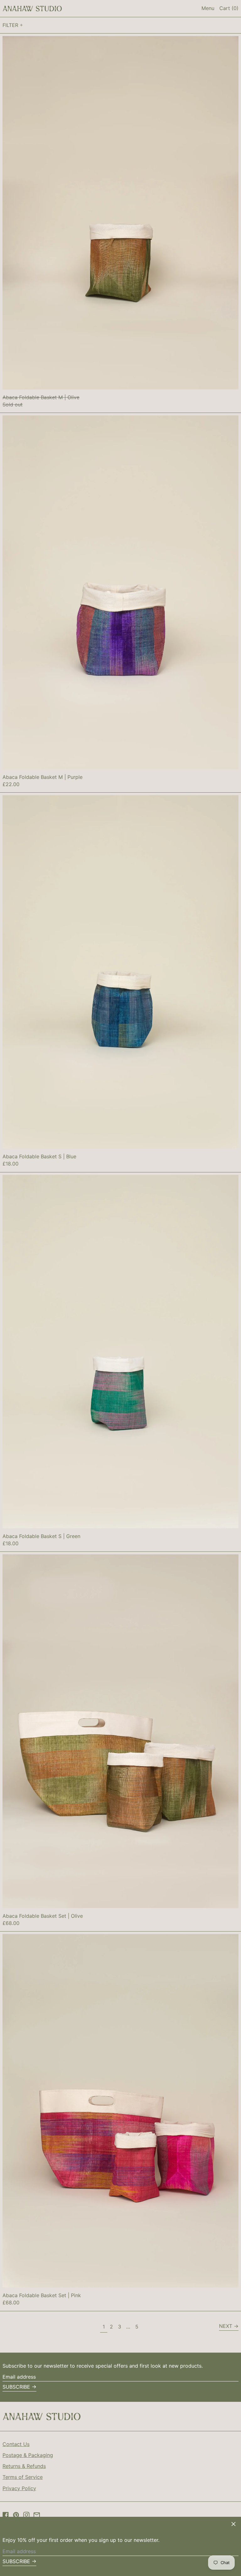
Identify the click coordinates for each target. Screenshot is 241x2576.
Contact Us (16, 2444)
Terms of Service (23, 2477)
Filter (10, 25)
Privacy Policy (19, 2488)
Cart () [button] (229, 8)
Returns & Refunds (24, 2466)
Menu (208, 8)
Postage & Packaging (28, 2455)
